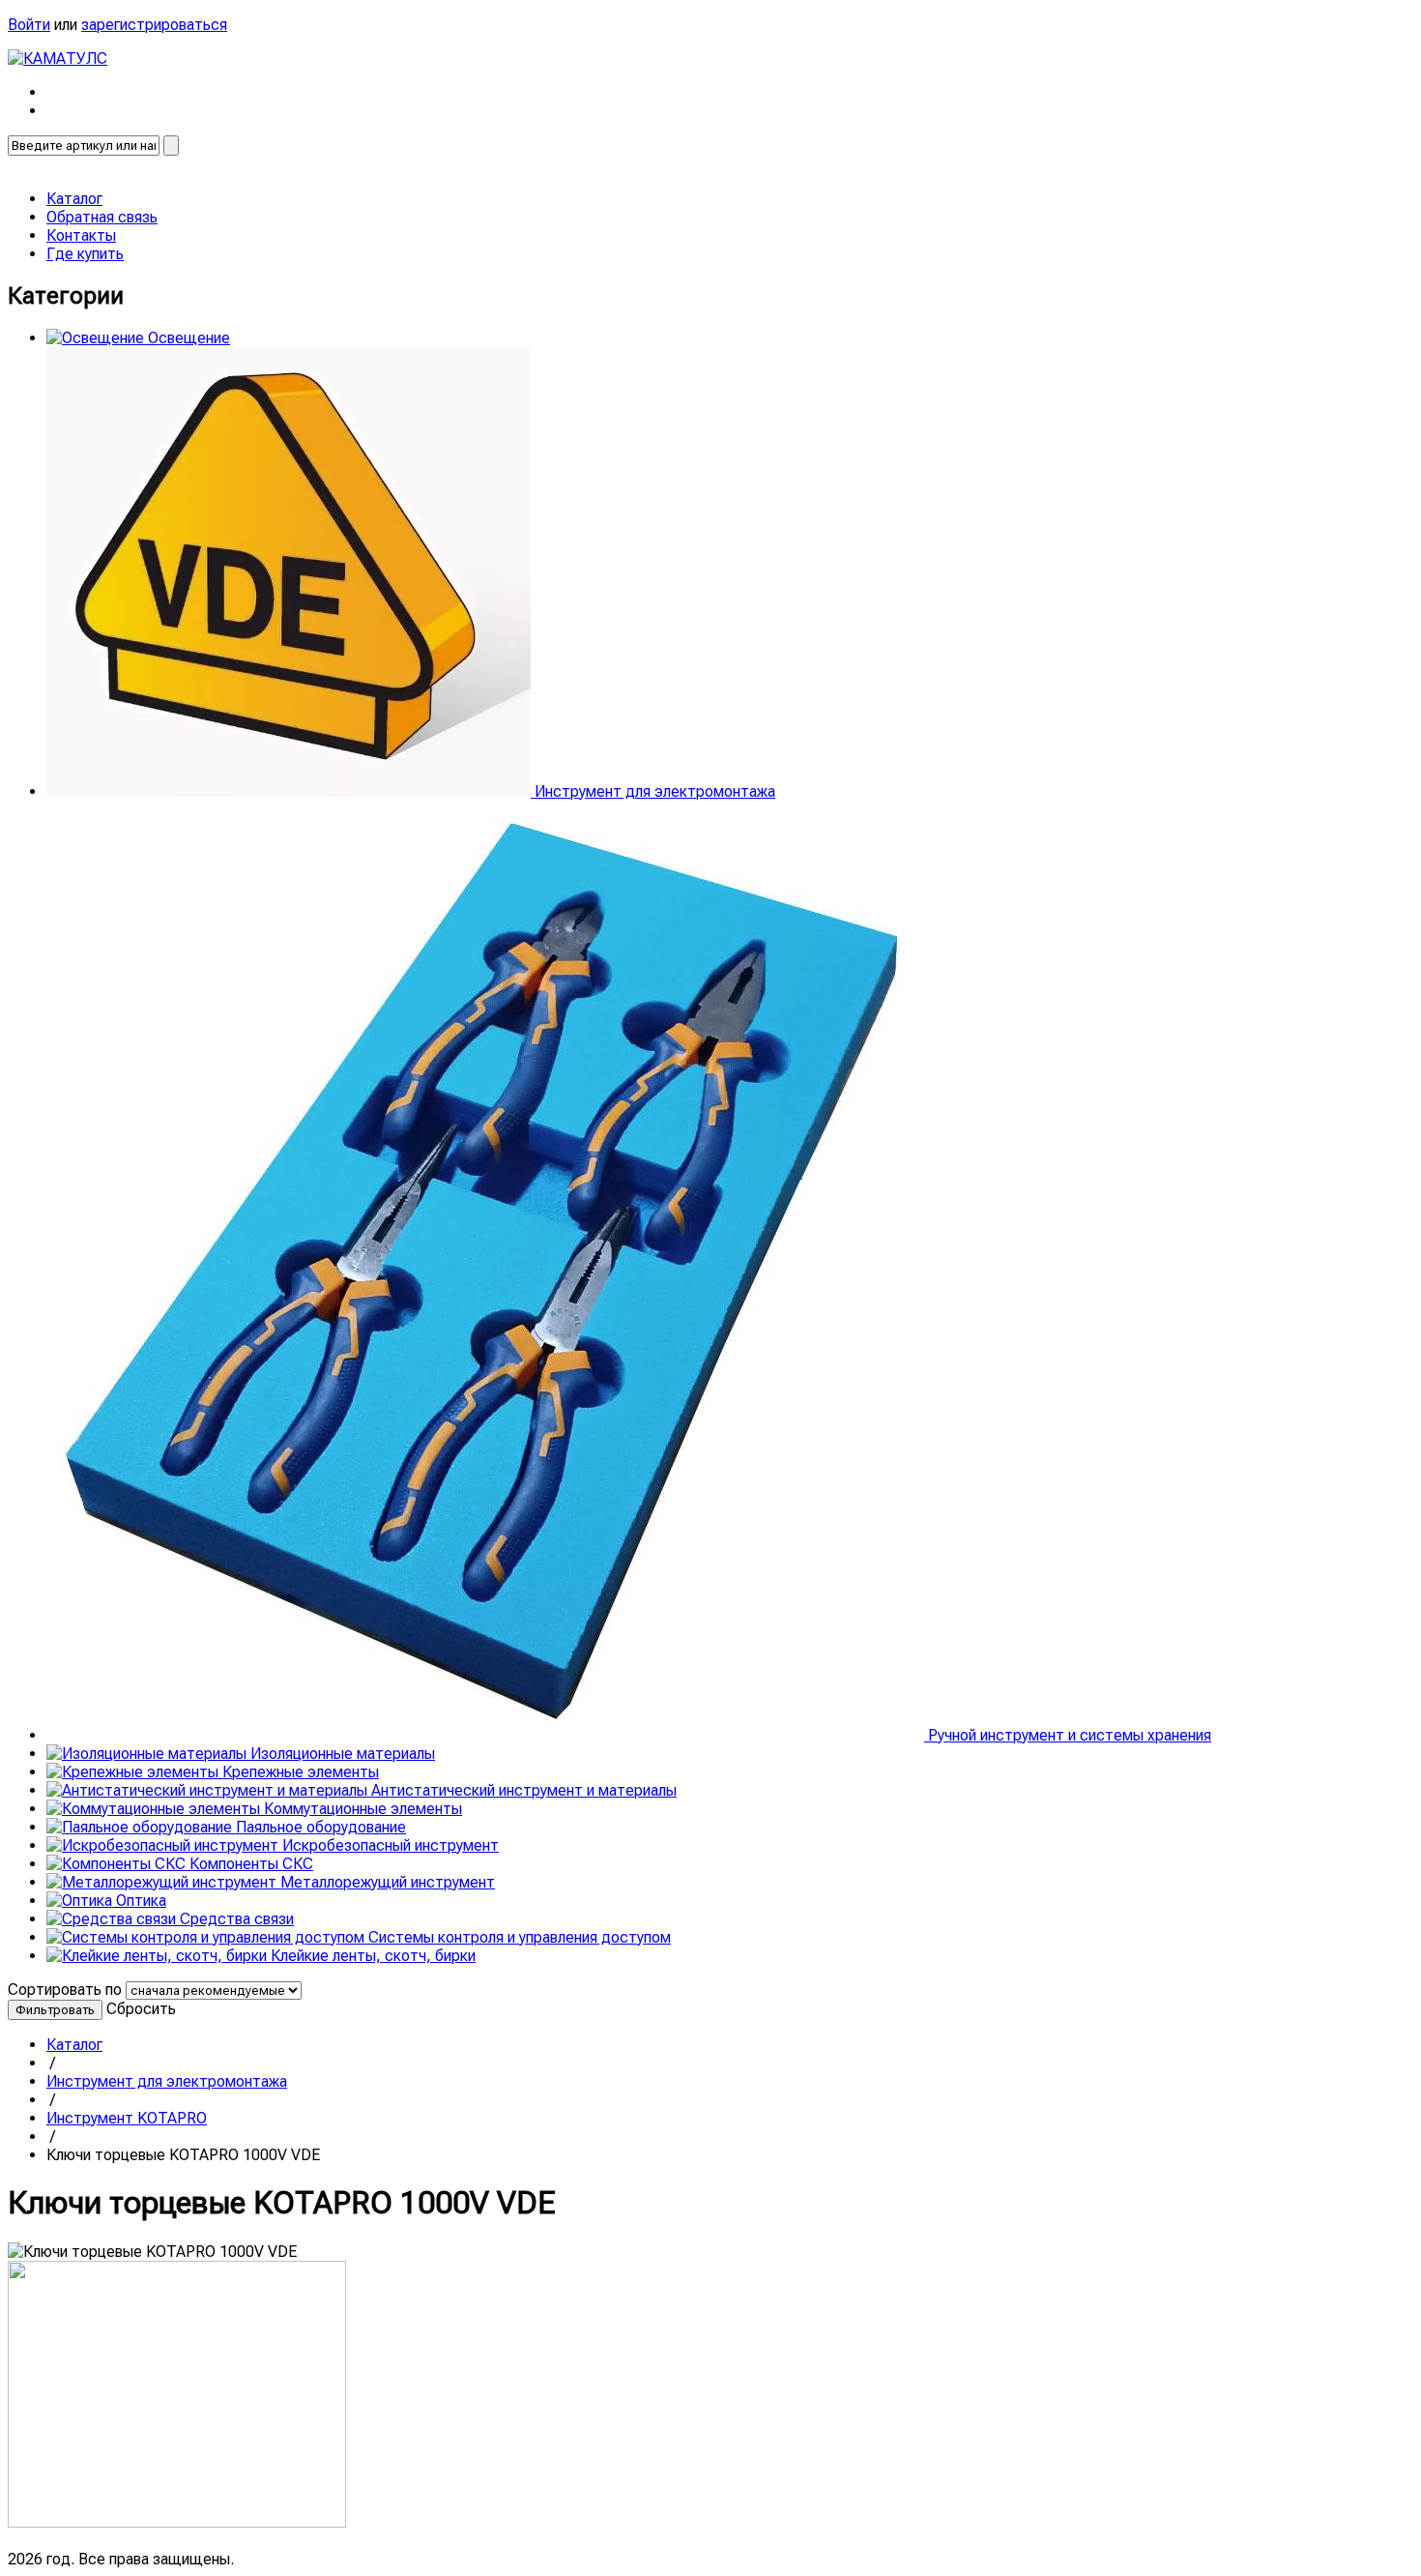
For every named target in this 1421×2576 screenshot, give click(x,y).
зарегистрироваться (154, 25)
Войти (29, 25)
